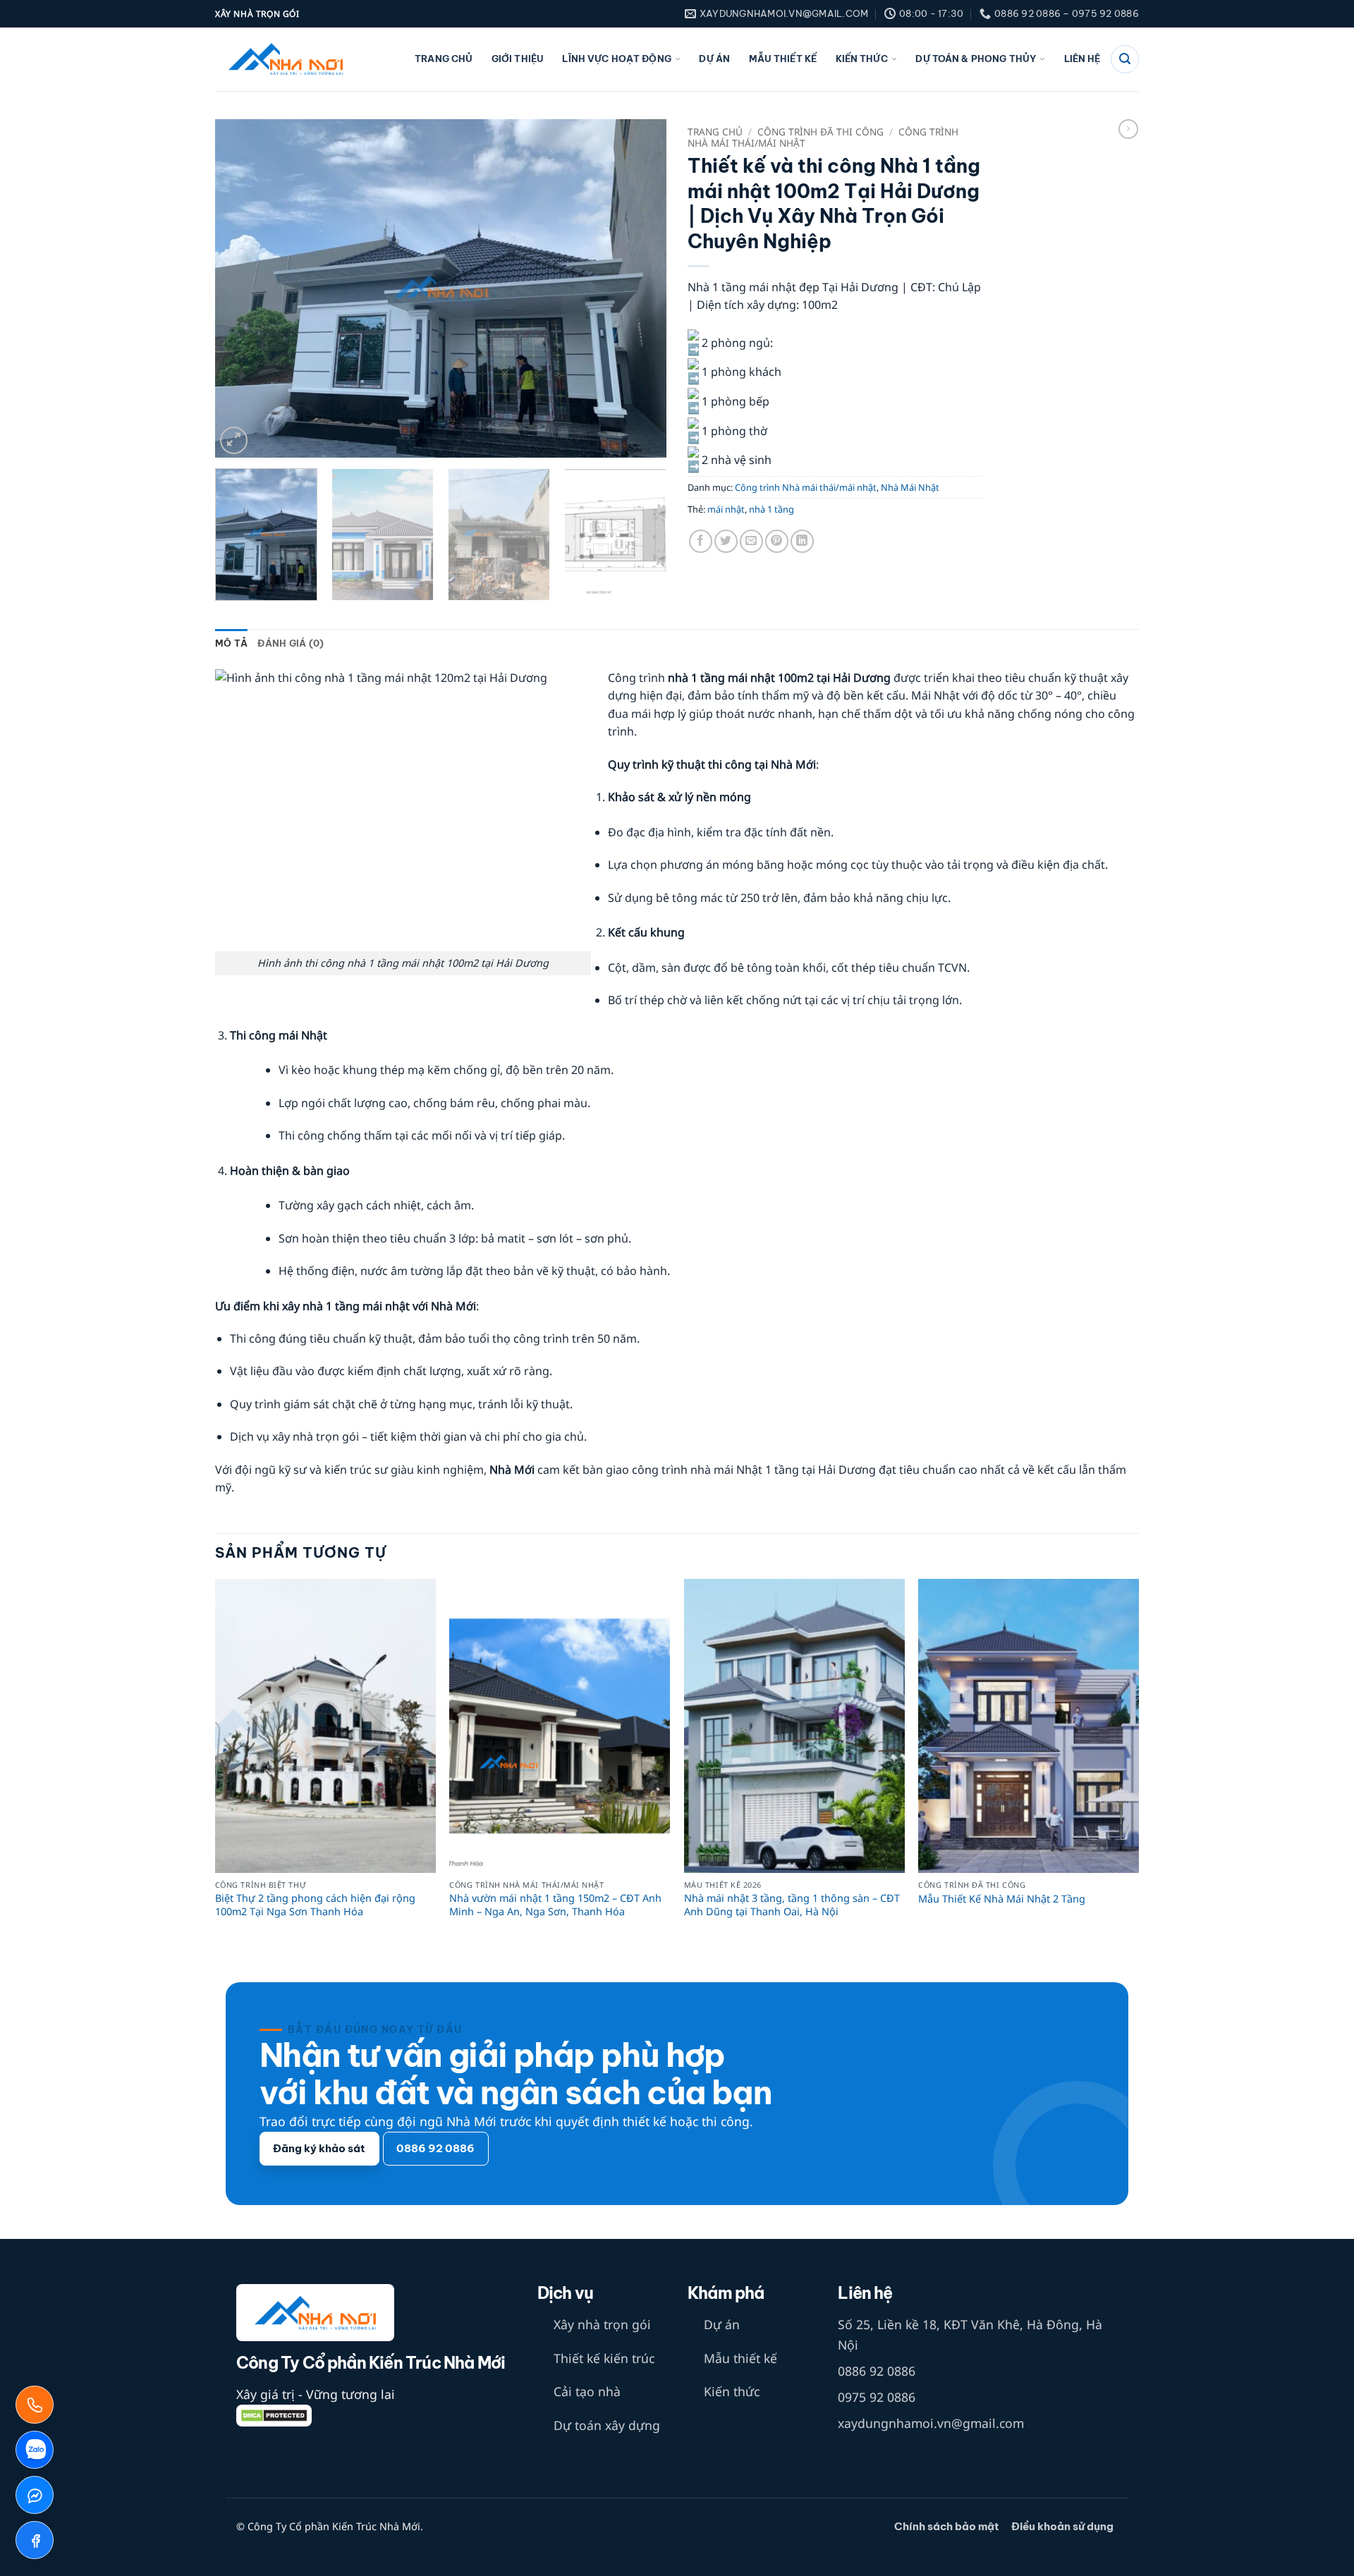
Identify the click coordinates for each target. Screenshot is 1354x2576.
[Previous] (242, 288)
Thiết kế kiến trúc (604, 2358)
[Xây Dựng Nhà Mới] (286, 60)
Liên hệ (1082, 59)
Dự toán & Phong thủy (976, 59)
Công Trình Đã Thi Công (821, 132)
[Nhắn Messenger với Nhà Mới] (35, 2495)
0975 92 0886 (877, 2397)
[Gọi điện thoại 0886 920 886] (35, 2405)
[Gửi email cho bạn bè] (751, 541)
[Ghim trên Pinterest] (777, 541)
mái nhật (726, 509)
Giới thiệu (518, 59)
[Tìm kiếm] (1125, 59)
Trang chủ (444, 59)
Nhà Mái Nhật (910, 487)
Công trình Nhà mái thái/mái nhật (806, 487)
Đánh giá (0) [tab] (291, 643)
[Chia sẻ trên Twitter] (726, 541)
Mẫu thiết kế (783, 59)
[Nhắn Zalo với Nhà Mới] (35, 2450)
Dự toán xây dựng (607, 2425)
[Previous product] (1128, 129)
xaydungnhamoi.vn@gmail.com (931, 2423)
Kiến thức (862, 59)
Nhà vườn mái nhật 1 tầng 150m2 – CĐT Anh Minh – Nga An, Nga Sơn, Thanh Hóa (555, 1905)
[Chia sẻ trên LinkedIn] (802, 541)
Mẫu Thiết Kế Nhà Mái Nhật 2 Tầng (1002, 1899)
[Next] (640, 288)
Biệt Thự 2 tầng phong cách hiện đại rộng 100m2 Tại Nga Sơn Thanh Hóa (315, 1905)
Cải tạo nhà (587, 2391)
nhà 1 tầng (771, 509)
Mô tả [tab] (231, 643)
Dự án (714, 59)
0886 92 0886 (877, 2371)
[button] (234, 440)
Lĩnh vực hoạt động (616, 59)
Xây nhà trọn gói (602, 2324)
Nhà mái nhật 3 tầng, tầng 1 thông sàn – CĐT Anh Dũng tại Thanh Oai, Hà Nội (792, 1905)
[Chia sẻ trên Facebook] (701, 541)
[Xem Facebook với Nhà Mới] (35, 2540)
